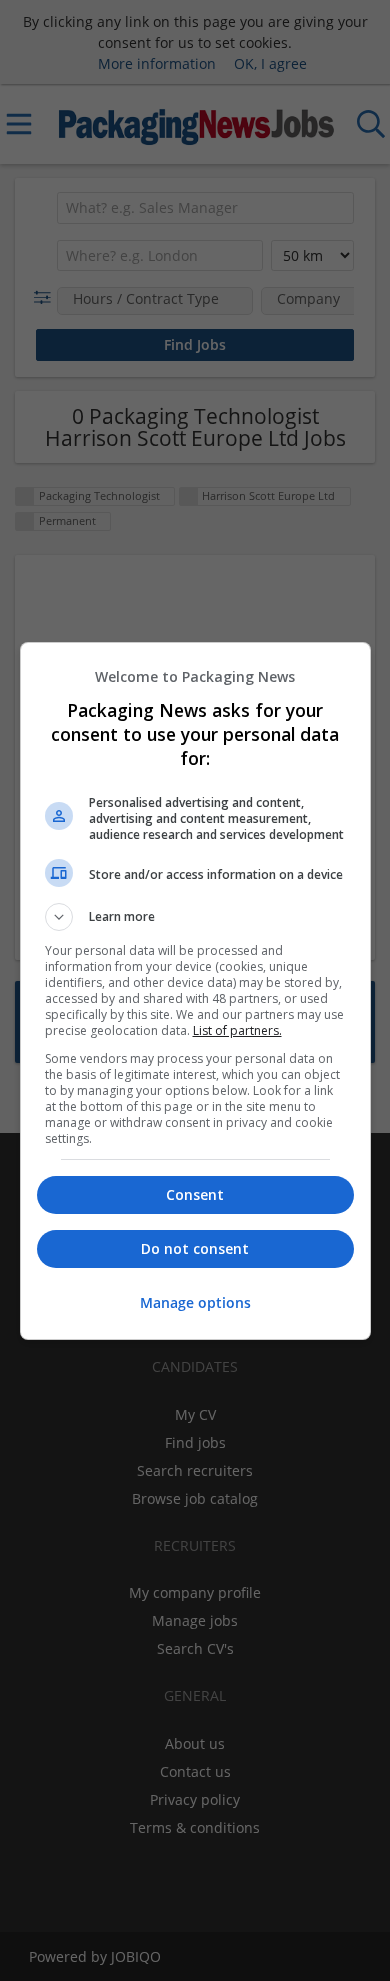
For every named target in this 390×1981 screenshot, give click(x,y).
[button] (195, 917)
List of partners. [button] (237, 1030)
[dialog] (195, 991)
